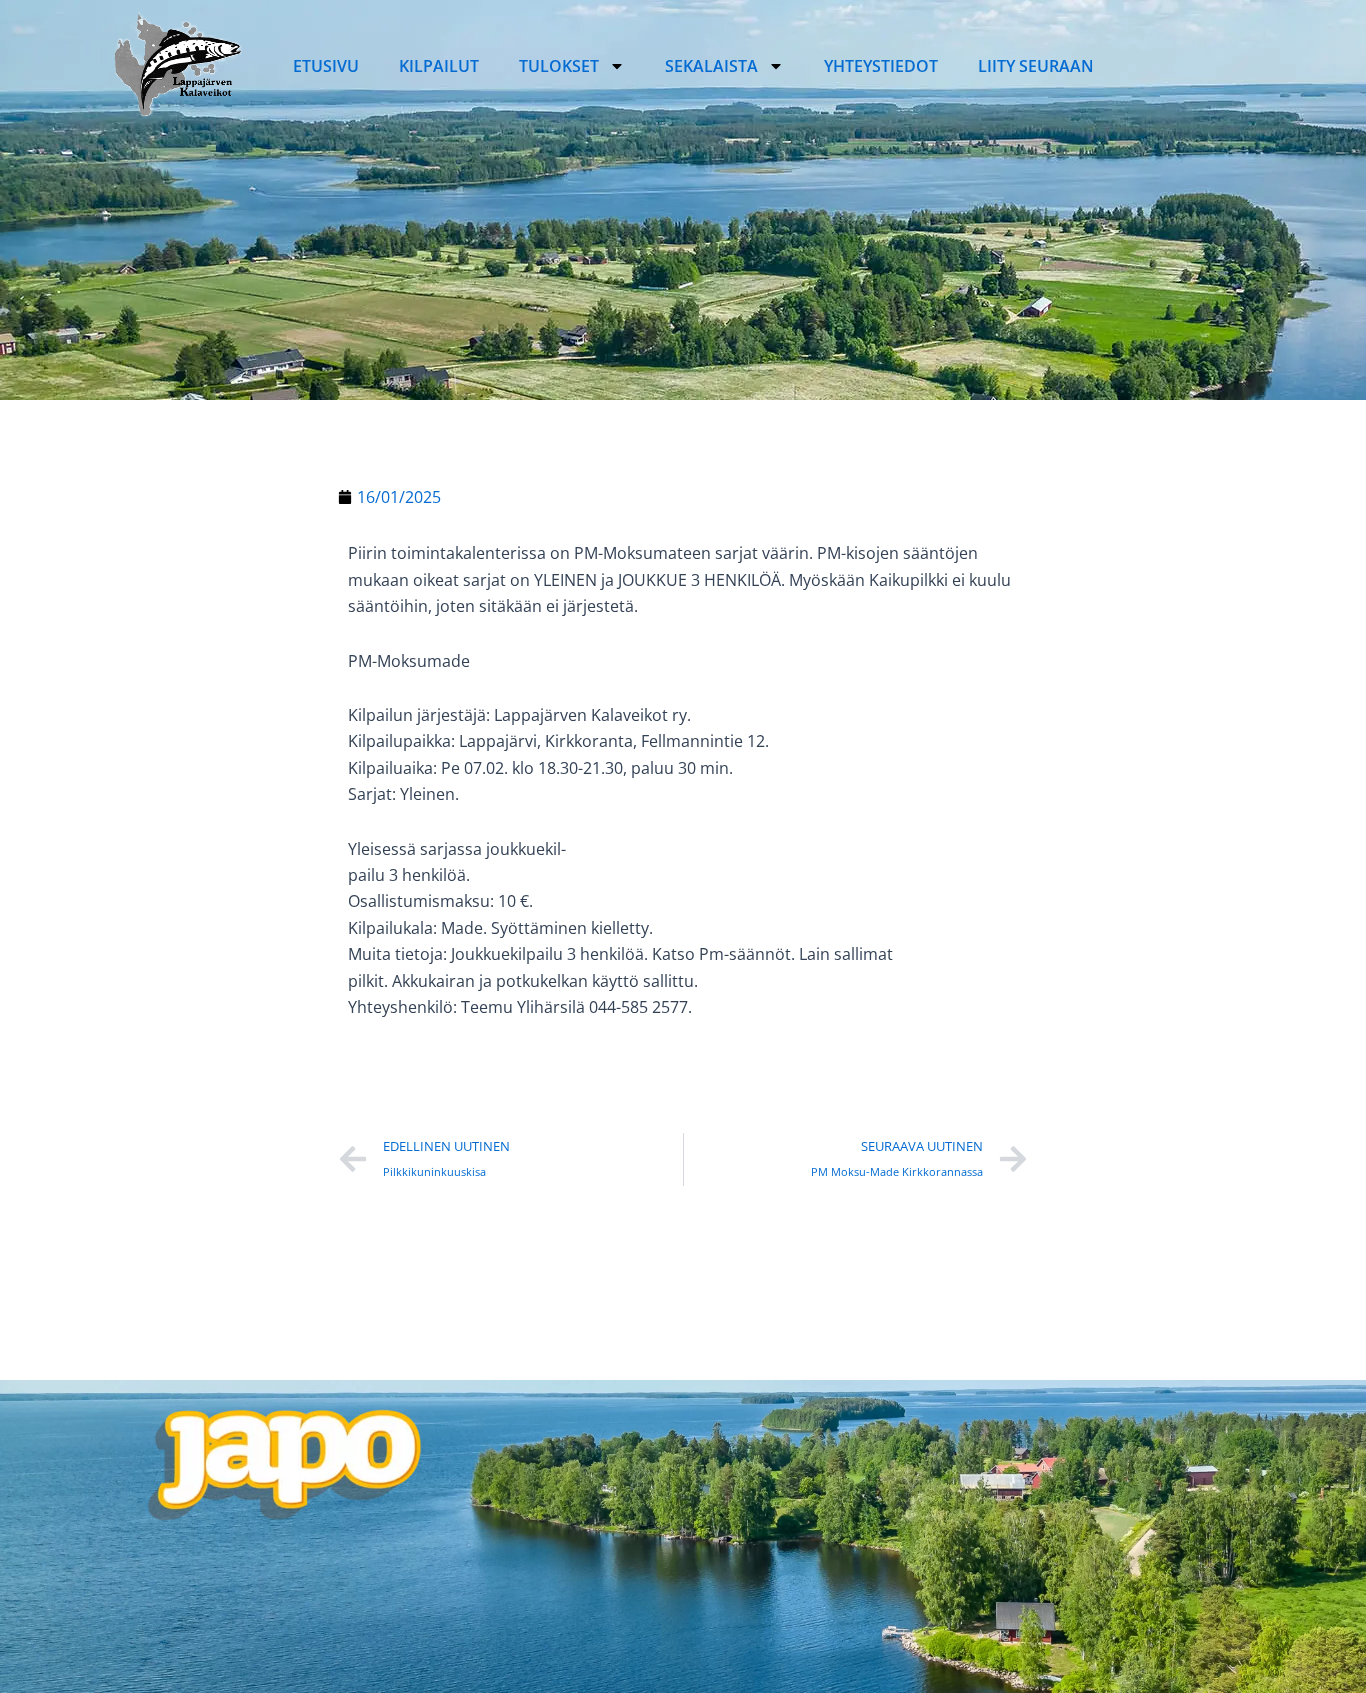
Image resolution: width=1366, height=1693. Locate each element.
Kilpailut (439, 66)
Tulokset (559, 66)
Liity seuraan (1036, 66)
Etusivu (326, 66)
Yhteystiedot (881, 66)
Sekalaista (711, 66)
